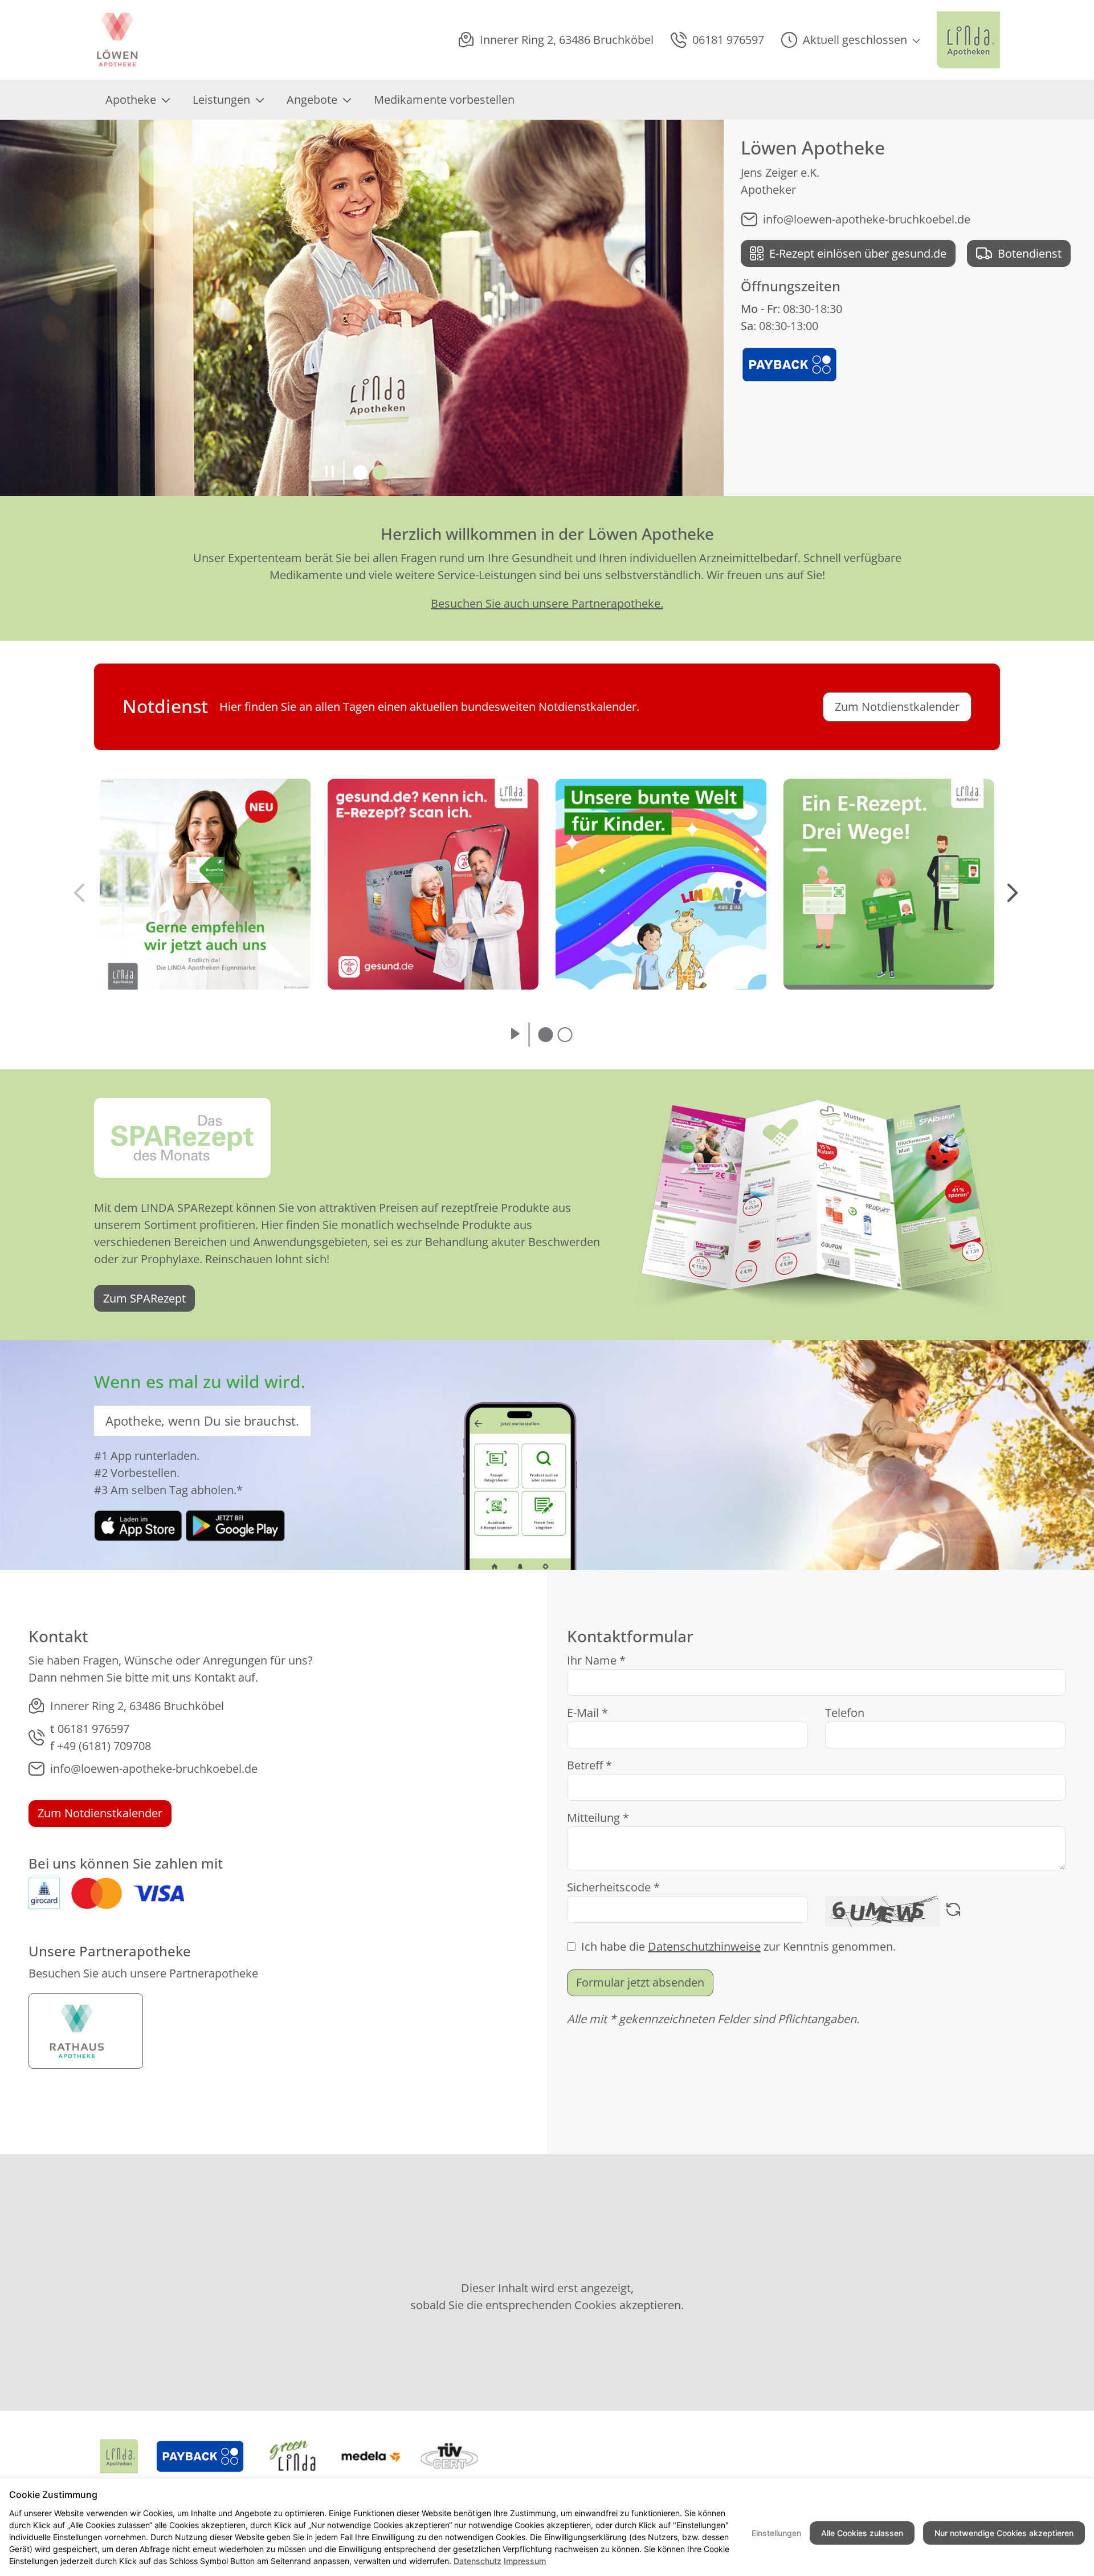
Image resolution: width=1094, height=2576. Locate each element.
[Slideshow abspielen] (515, 1035)
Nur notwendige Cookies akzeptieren (1004, 2533)
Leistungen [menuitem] (221, 99)
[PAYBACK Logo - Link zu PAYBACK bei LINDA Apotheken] (789, 363)
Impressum (525, 2561)
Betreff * (589, 1765)
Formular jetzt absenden (640, 1982)
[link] (138, 1525)
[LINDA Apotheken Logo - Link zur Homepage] (119, 2456)
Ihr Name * (596, 1660)
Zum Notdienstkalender (100, 1813)
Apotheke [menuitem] (131, 99)
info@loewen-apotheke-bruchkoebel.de (867, 219)
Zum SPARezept (144, 1298)
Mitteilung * (598, 1818)
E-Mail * (587, 1713)
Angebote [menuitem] (312, 99)
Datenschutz (477, 2561)
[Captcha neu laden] (953, 1911)
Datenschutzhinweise (704, 1946)
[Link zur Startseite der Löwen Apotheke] (119, 40)
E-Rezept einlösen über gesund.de (858, 253)
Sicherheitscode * (613, 1887)
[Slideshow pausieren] (330, 473)
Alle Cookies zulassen (862, 2533)
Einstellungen (776, 2533)
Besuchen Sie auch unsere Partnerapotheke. (547, 603)
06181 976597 (93, 1729)
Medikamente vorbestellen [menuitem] (444, 99)
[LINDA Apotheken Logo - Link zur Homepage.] (968, 40)
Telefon (845, 1713)
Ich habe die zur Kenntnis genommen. (738, 1946)
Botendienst (1030, 253)
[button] (850, 40)
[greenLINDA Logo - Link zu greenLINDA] (293, 2456)
